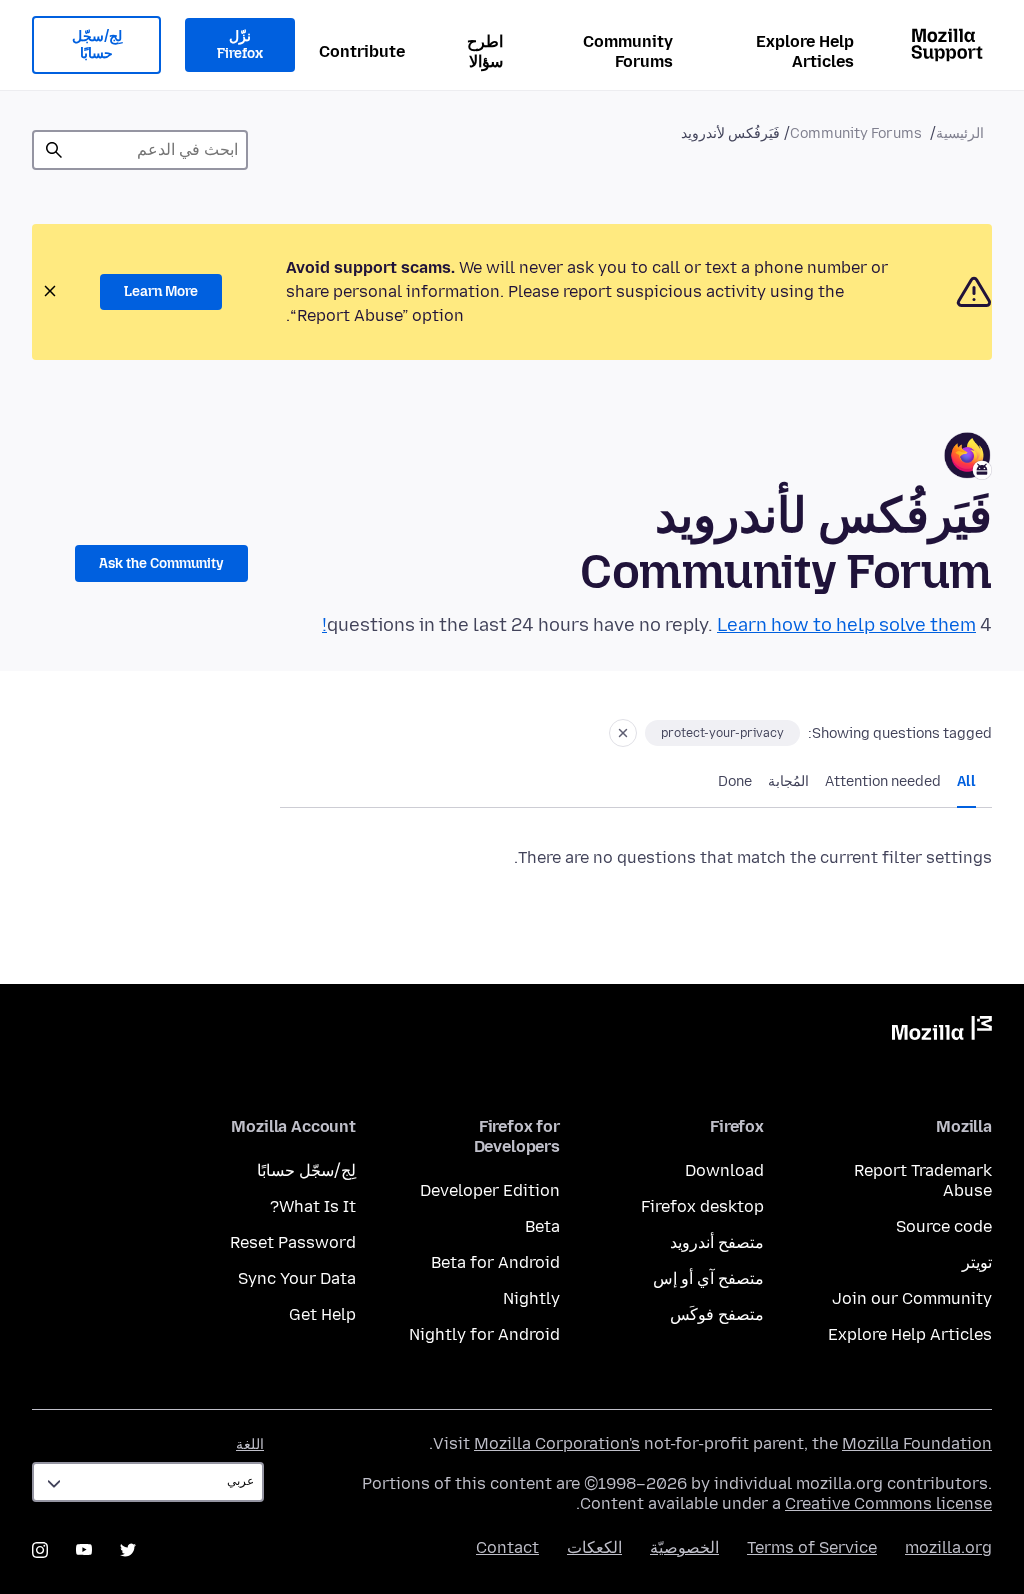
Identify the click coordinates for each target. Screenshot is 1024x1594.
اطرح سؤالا (485, 51)
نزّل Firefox (240, 45)
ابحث (54, 150)
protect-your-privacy (722, 733)
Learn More (161, 291)
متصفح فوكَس (717, 1314)
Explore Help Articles (805, 51)
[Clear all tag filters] (623, 733)
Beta (542, 1226)
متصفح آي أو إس (708, 1278)
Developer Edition (490, 1190)
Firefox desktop (702, 1206)
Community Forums (628, 51)
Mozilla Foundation (917, 1443)
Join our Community (912, 1298)
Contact (507, 1547)
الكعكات (594, 1547)
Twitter (128, 1550)
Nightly (531, 1298)
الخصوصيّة (684, 1547)
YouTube (84, 1550)
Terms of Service (812, 1547)
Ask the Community (161, 563)
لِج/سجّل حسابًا (97, 45)
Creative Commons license (888, 1503)
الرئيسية (960, 133)
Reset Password (293, 1242)
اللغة (250, 1444)
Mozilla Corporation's (557, 1443)
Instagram (40, 1550)
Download (724, 1170)
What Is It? (313, 1206)
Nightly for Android (484, 1334)
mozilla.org (948, 1547)
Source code (944, 1226)
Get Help (322, 1314)
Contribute (362, 51)
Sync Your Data (297, 1278)
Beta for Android (495, 1262)
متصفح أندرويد (717, 1242)
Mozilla (942, 1032)
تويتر (977, 1262)
